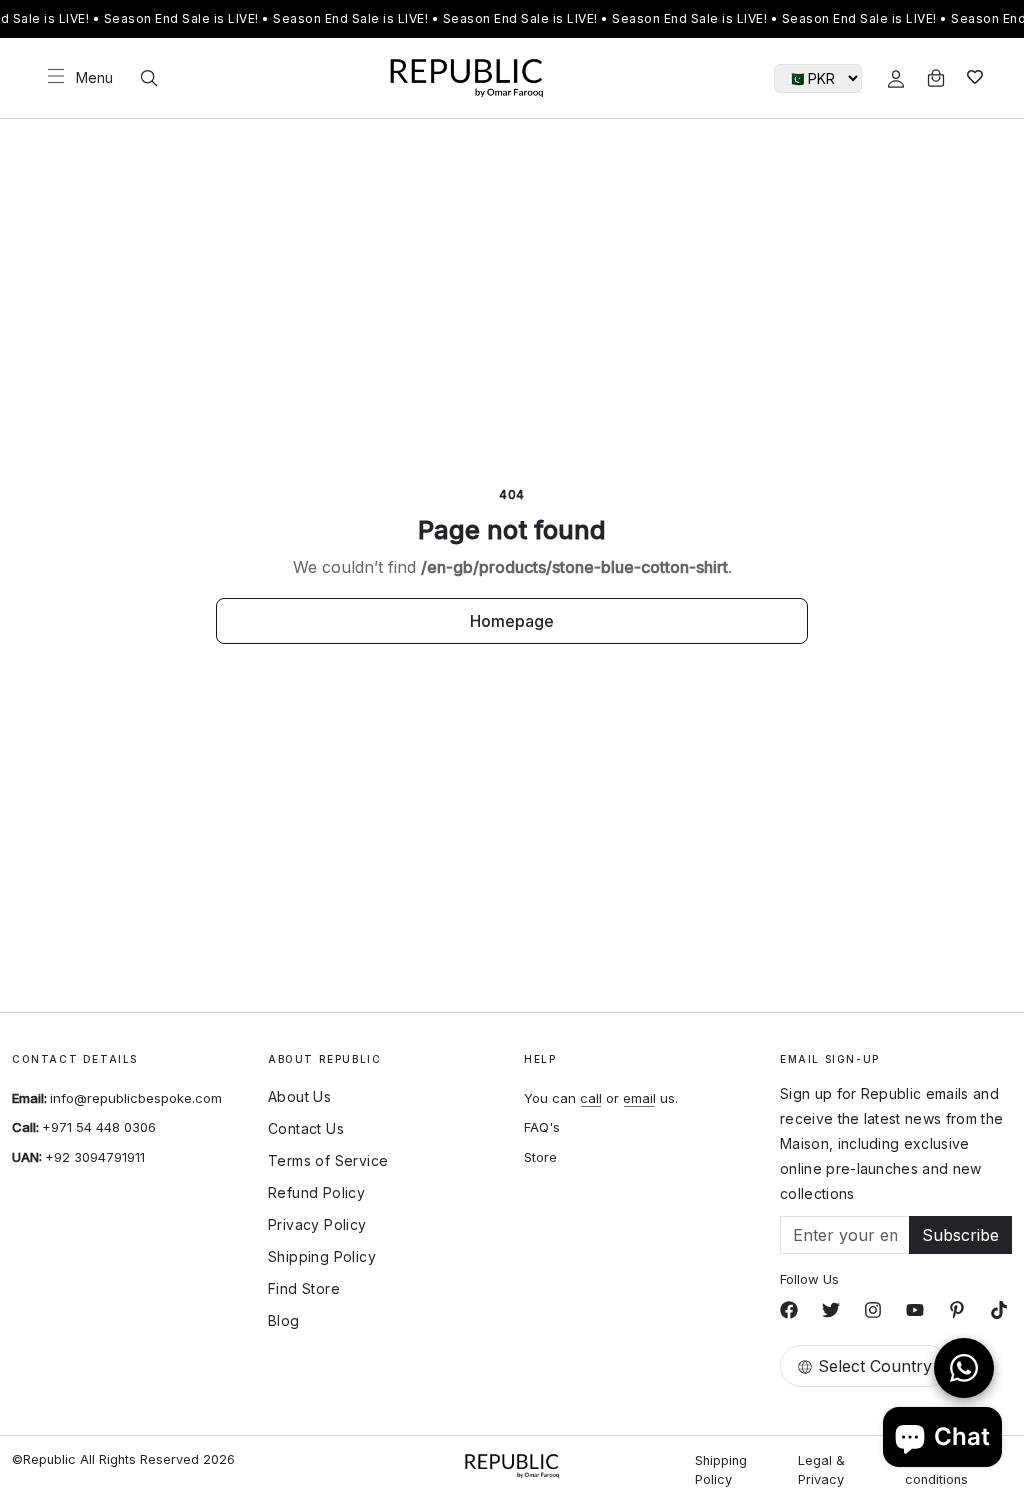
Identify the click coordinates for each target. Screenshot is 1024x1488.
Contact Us (306, 1129)
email (639, 1098)
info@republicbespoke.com (136, 1098)
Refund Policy (316, 1193)
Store (540, 1157)
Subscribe (960, 1235)
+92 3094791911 (95, 1157)
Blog (284, 1321)
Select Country (875, 1366)
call (591, 1098)
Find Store (304, 1289)
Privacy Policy (317, 1225)
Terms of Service (328, 1161)
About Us (299, 1097)
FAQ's (542, 1127)
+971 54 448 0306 (99, 1127)
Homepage (512, 621)
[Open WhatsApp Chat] (964, 1368)
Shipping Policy (322, 1257)
